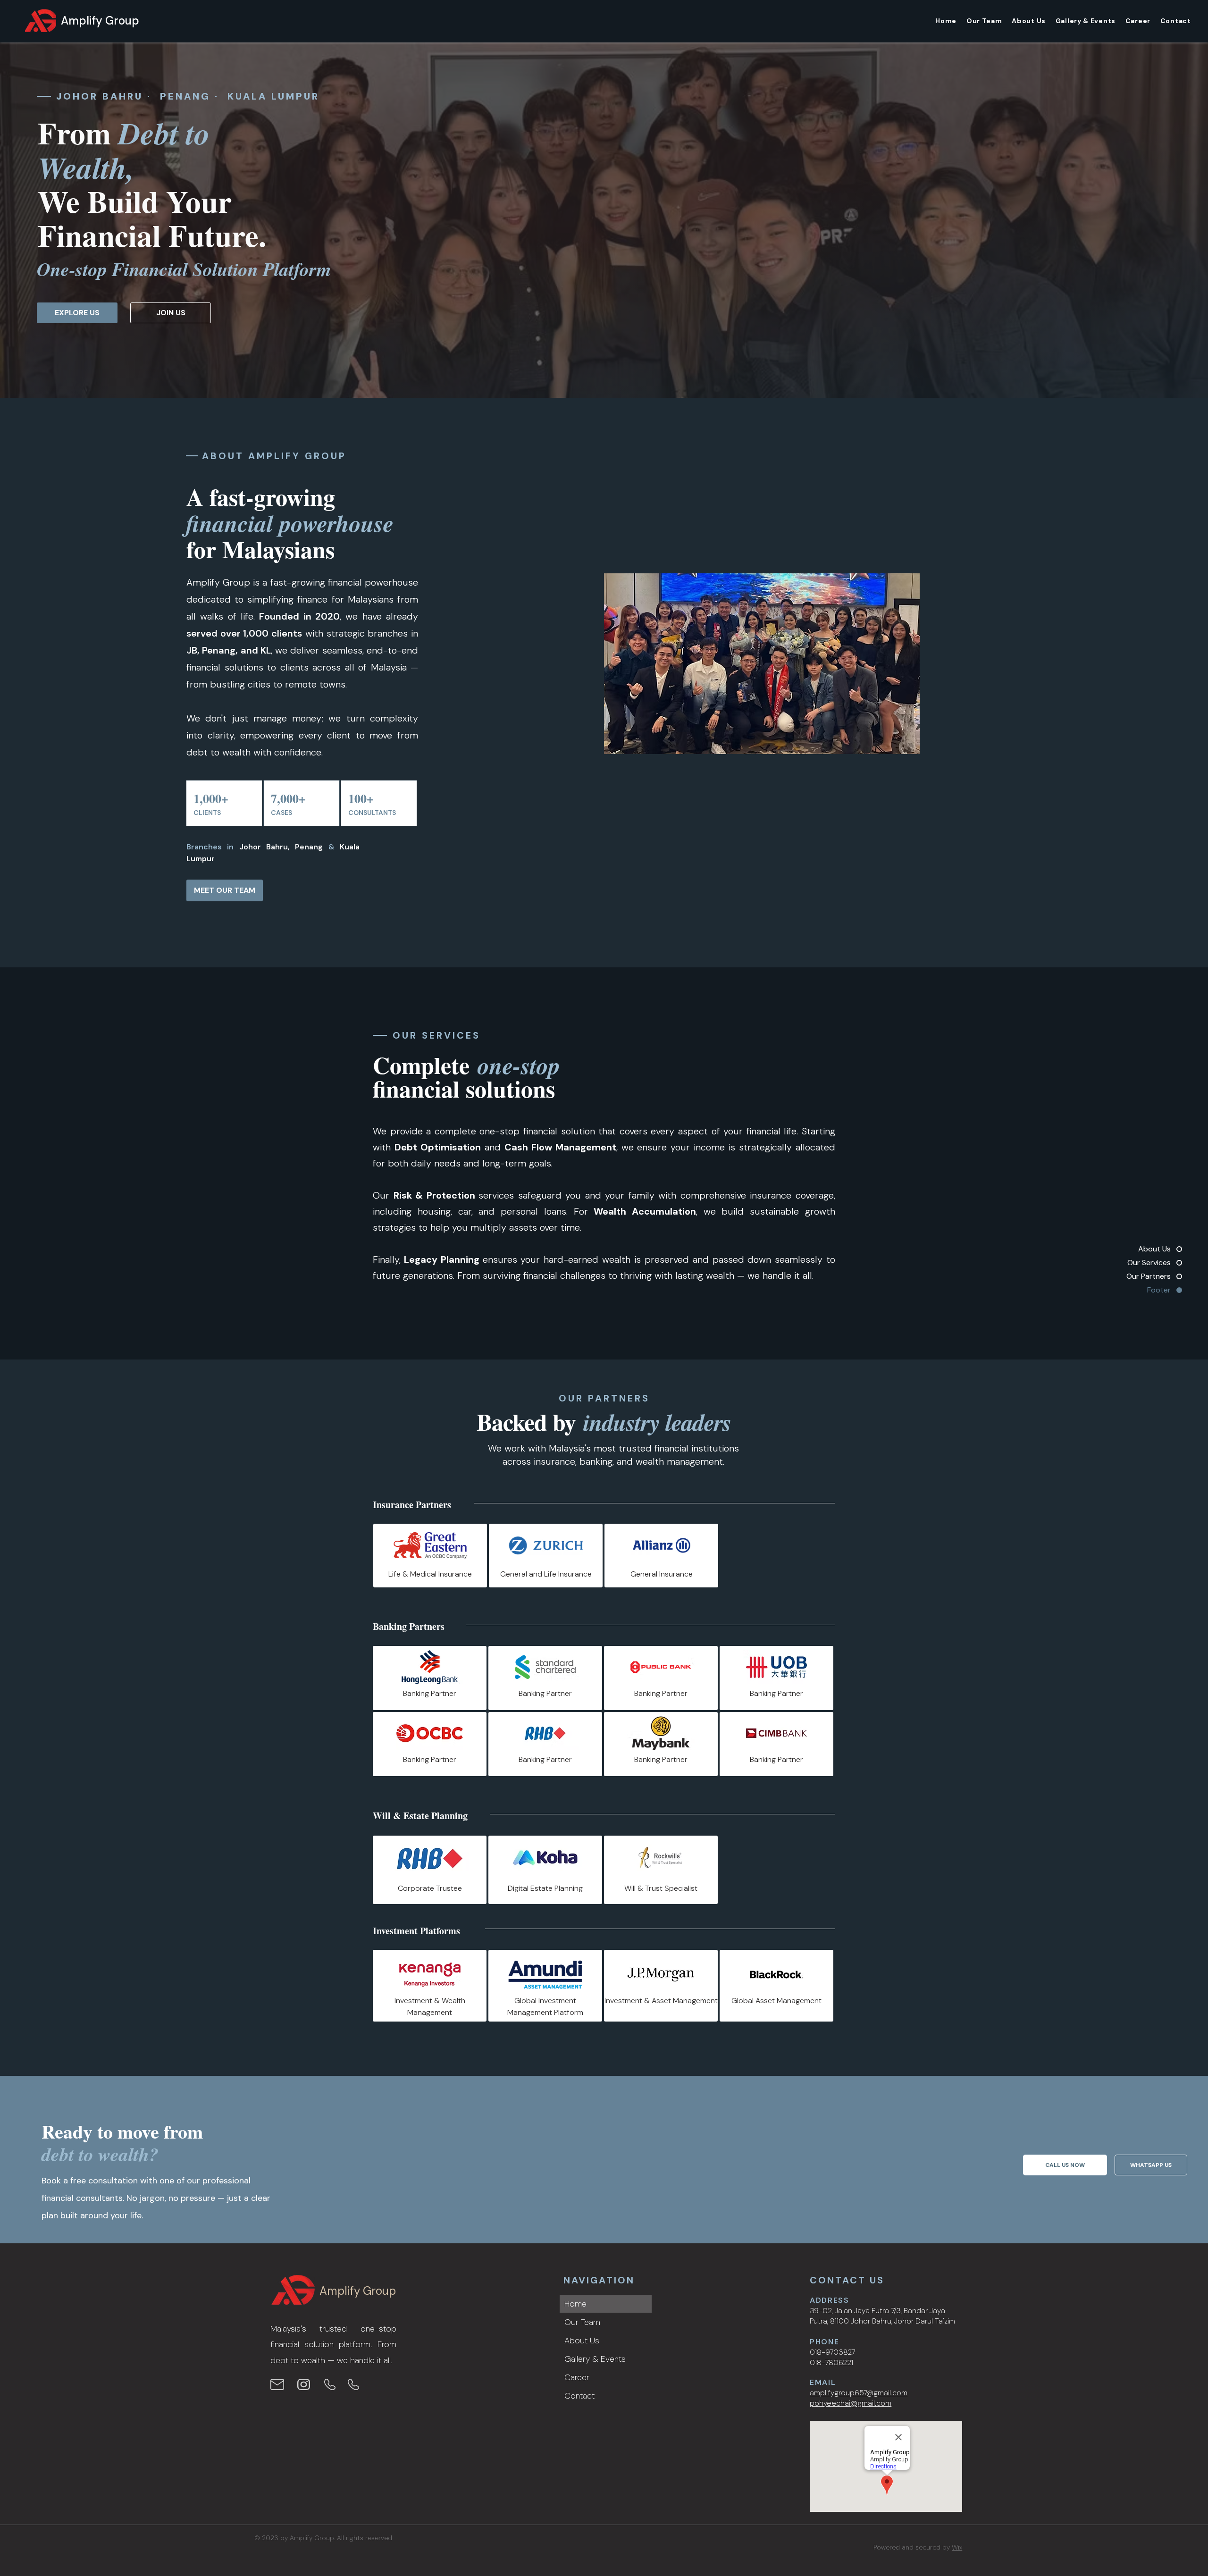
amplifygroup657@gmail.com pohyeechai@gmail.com (859, 2398)
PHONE (824, 2342)
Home (575, 2304)
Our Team (582, 2322)
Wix (957, 2547)
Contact (579, 2396)
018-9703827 (832, 2352)
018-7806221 (831, 2362)
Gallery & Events (595, 2359)
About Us (582, 2341)
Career (577, 2377)
